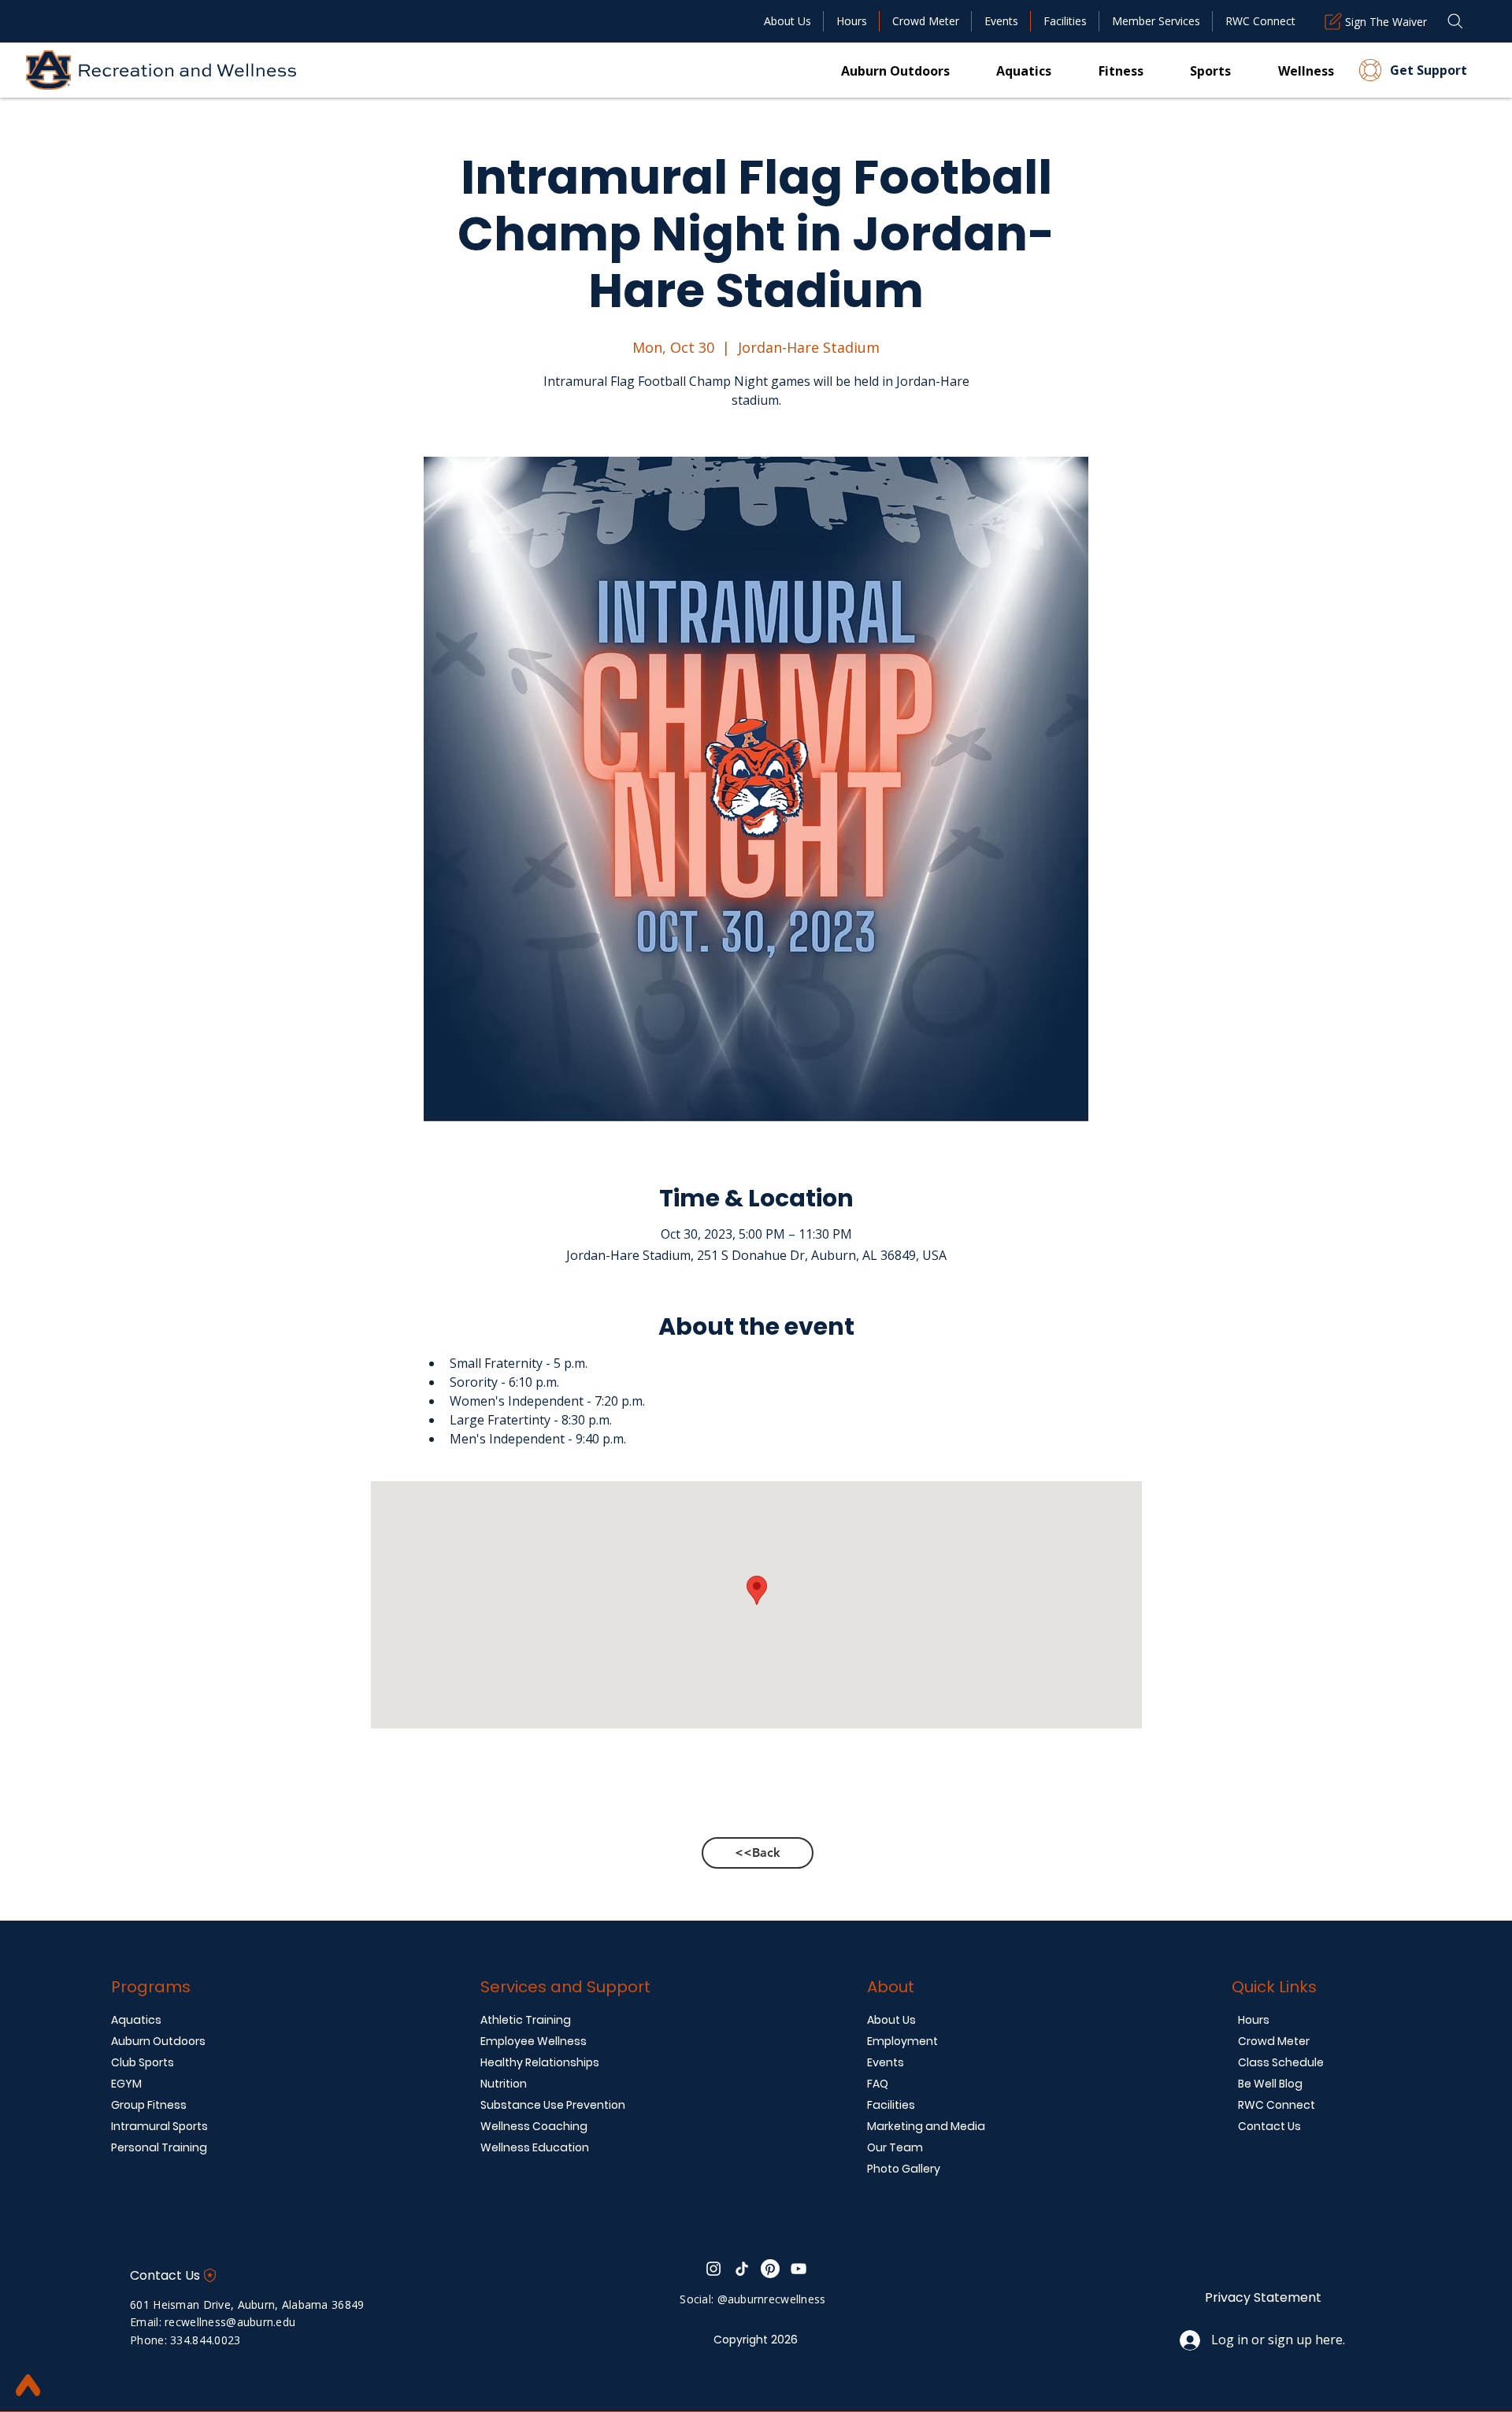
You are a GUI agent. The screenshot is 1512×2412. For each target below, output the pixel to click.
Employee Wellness (534, 2041)
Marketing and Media (926, 2126)
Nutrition (504, 2084)
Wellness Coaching (534, 2126)
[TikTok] (742, 2269)
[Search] (1455, 21)
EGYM (126, 2084)
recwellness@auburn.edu (230, 2322)
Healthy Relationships (540, 2062)
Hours (1254, 2020)
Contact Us (1269, 2126)
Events (886, 2062)
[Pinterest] (770, 2269)
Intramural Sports (159, 2126)
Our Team (895, 2147)
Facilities (891, 2105)
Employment (902, 2041)
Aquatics (136, 2020)
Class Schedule (1281, 2062)
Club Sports (143, 2062)
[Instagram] (713, 2269)
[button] (1097, 70)
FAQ (878, 2084)
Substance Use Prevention (553, 2105)
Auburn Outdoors (158, 2041)
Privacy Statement (1263, 2297)
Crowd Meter (1274, 2041)
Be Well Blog (1270, 2084)
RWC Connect (1277, 2105)
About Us (891, 2020)
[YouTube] (799, 2269)
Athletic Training (526, 2020)
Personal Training (159, 2147)
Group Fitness (149, 2105)
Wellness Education (535, 2147)
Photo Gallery (904, 2169)
